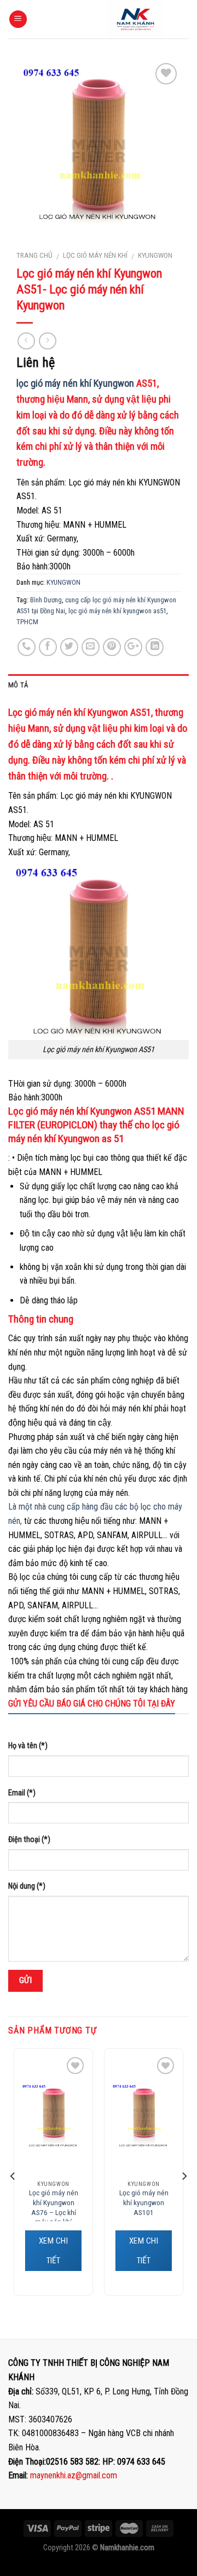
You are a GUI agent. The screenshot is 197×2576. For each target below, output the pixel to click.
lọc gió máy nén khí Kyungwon (75, 383)
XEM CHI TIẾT (53, 2251)
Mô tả (18, 685)
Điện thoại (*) (29, 1840)
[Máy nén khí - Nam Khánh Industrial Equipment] (135, 19)
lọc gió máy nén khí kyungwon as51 (117, 611)
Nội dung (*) (27, 1886)
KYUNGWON (155, 255)
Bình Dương (46, 600)
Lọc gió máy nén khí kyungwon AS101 (144, 2202)
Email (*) (22, 1793)
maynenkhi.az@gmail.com (74, 2475)
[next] (184, 2176)
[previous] (13, 2176)
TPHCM (27, 622)
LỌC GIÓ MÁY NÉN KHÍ (95, 255)
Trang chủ (34, 255)
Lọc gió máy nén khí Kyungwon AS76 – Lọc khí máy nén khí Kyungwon (54, 2212)
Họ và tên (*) (28, 1746)
